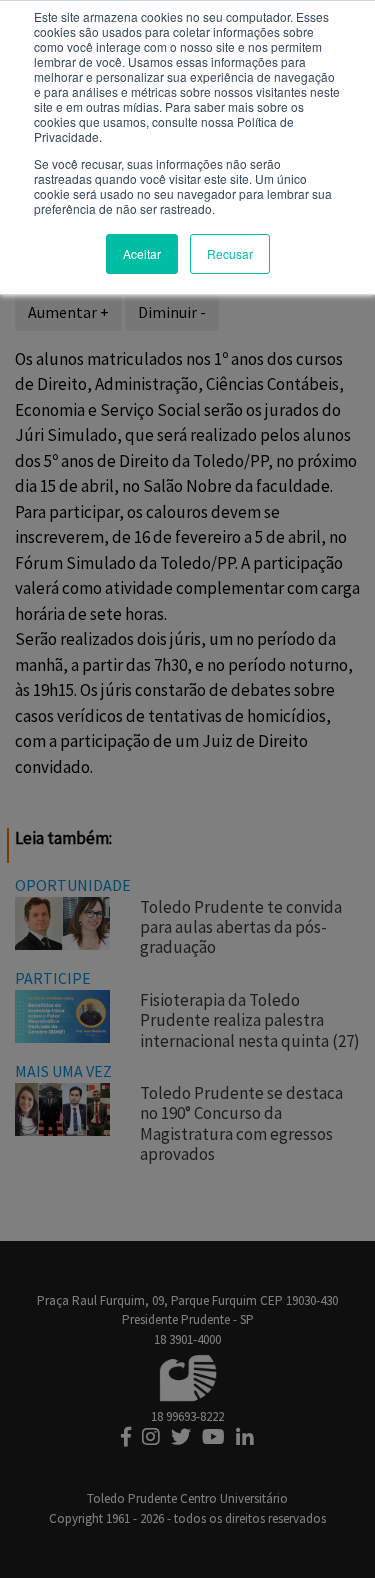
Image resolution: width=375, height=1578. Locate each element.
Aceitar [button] (142, 253)
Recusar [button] (230, 253)
